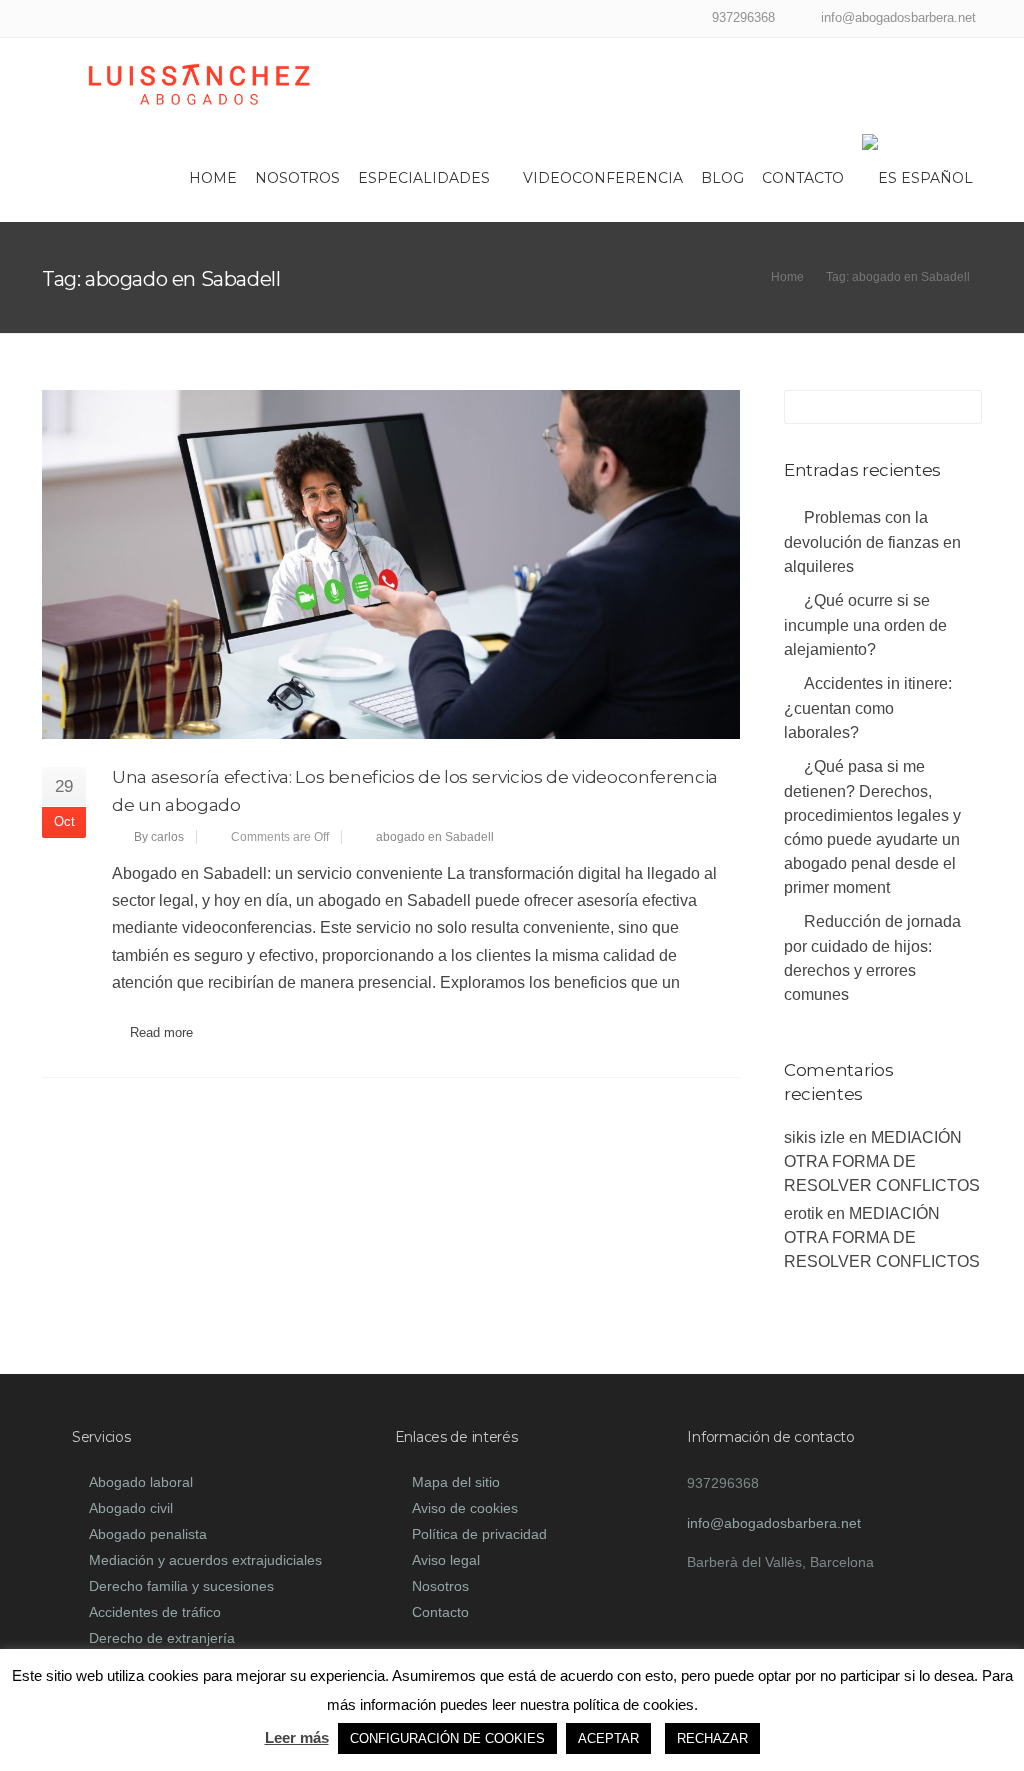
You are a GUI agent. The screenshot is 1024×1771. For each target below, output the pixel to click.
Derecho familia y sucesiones (181, 1586)
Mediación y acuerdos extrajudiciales (205, 1560)
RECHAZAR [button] (712, 1738)
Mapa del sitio (456, 1482)
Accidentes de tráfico (155, 1612)
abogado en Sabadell (435, 837)
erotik (803, 1213)
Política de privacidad (479, 1534)
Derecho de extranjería (162, 1638)
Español (937, 178)
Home (213, 178)
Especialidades (424, 178)
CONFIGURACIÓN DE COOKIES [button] (447, 1738)
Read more (161, 1032)
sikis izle (814, 1137)
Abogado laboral (141, 1482)
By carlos (159, 837)
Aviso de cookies (465, 1508)
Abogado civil (131, 1508)
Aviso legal (446, 1560)
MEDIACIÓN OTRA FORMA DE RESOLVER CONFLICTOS (882, 1161)
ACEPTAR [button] (608, 1738)
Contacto (803, 178)
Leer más (297, 1737)
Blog (722, 178)
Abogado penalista (148, 1534)
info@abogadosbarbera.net (774, 1523)
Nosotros (297, 178)
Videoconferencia (603, 178)
